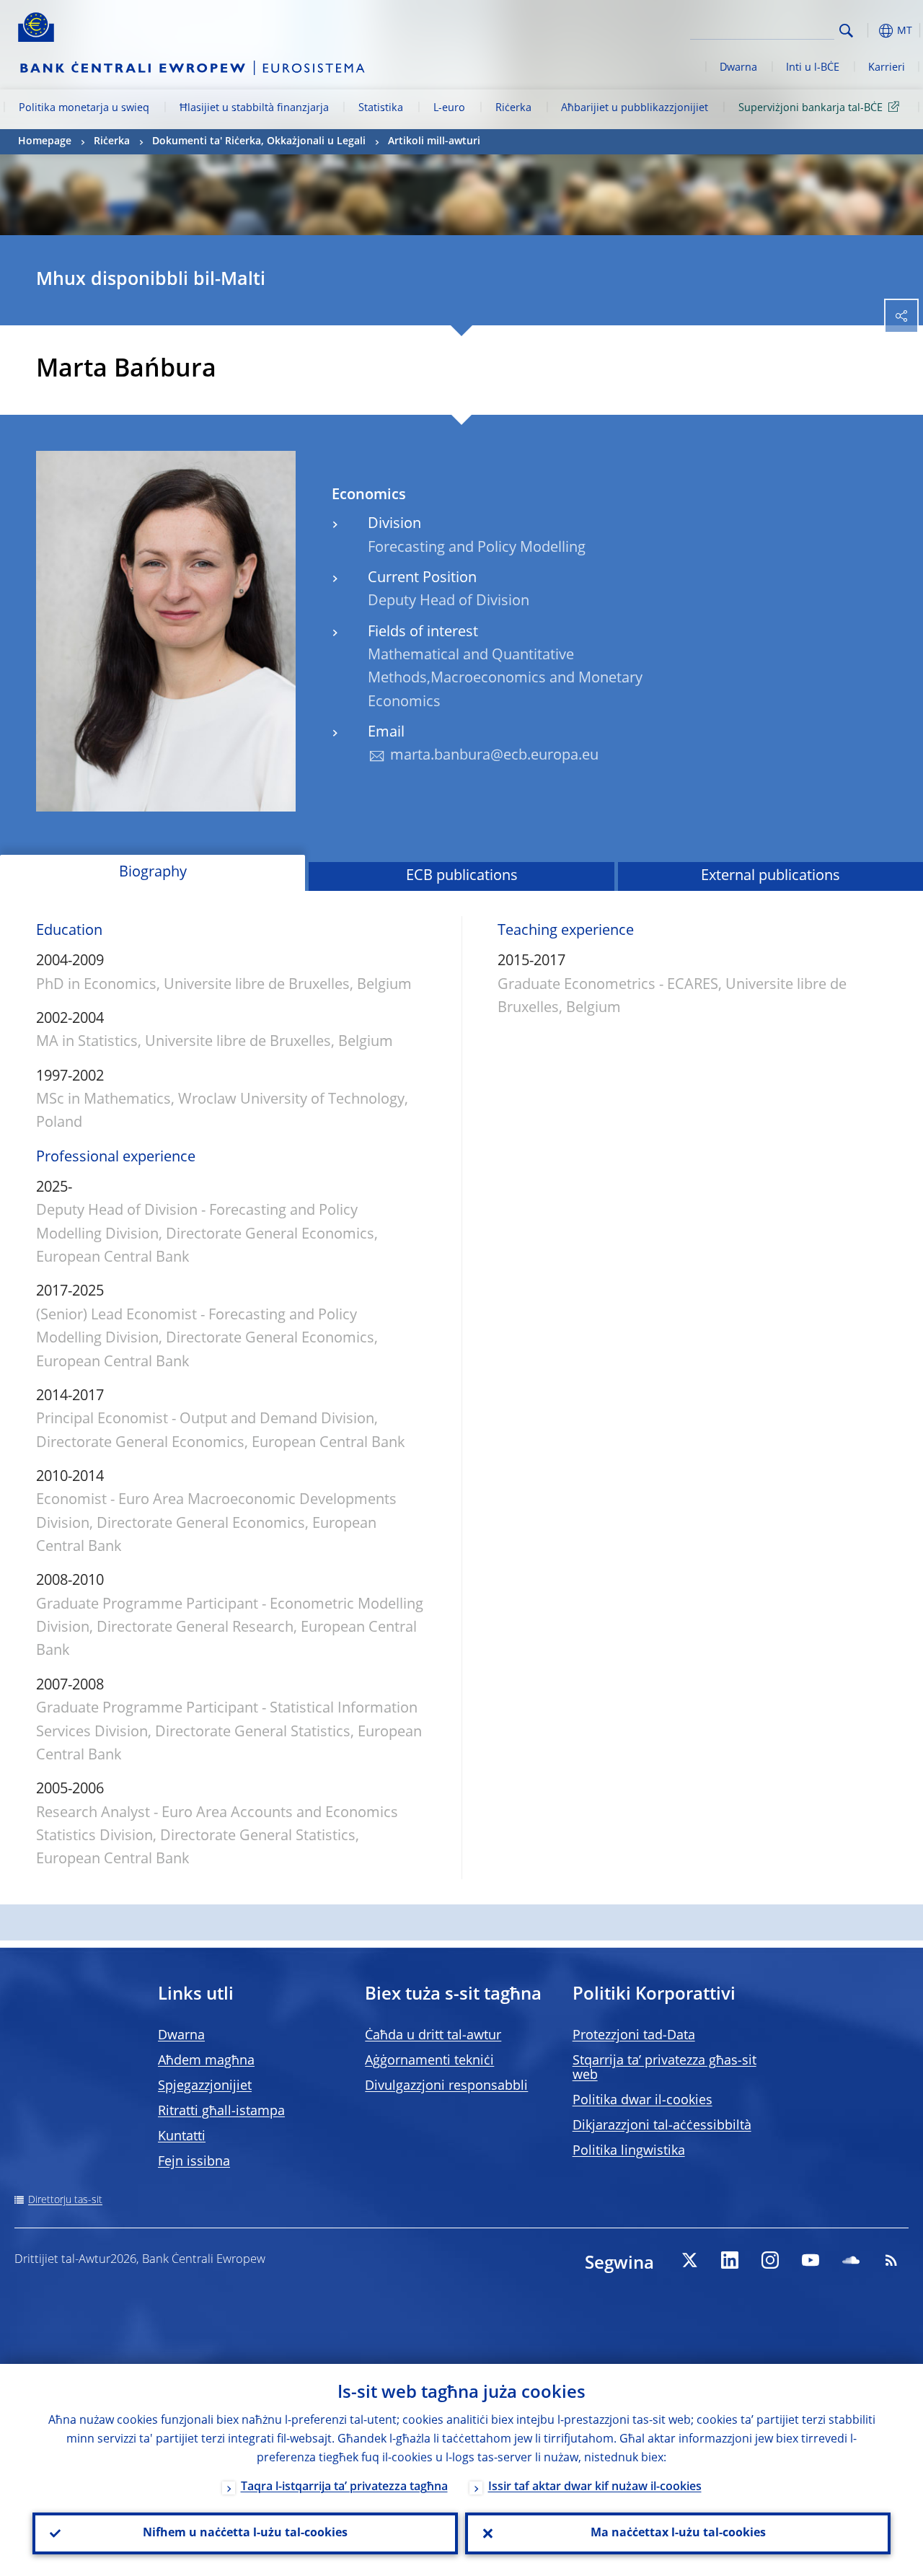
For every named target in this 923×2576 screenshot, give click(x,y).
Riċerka (513, 108)
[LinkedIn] (730, 2260)
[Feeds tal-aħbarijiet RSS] (891, 2260)
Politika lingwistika (629, 2151)
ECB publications (462, 876)
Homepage (45, 141)
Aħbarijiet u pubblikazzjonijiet (635, 108)
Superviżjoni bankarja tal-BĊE (811, 108)
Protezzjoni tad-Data (634, 2036)
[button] (869, 31)
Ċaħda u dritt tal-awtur (433, 2036)
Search (846, 31)
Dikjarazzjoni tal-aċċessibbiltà (662, 2126)
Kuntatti (182, 2137)
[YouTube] (811, 2260)
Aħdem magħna (206, 2061)
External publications (770, 876)
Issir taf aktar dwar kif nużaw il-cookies (595, 2487)
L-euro (449, 108)
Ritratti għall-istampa (221, 2111)
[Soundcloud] (851, 2260)
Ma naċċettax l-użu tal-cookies (678, 2533)
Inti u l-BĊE (813, 68)
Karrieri (887, 68)
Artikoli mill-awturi (434, 141)
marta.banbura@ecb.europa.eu (494, 756)
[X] (689, 2260)
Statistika (381, 108)
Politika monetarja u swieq (84, 108)
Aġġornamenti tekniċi (429, 2061)
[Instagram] (770, 2260)
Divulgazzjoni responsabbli (446, 2086)
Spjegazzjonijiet (205, 2086)
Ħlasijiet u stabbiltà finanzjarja (254, 108)
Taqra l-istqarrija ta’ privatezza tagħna (344, 2487)
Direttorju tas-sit (65, 2200)
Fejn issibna (194, 2162)
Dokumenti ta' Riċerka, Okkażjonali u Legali (259, 141)
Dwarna (738, 68)
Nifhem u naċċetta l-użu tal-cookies (245, 2533)
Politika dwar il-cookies (642, 2101)
